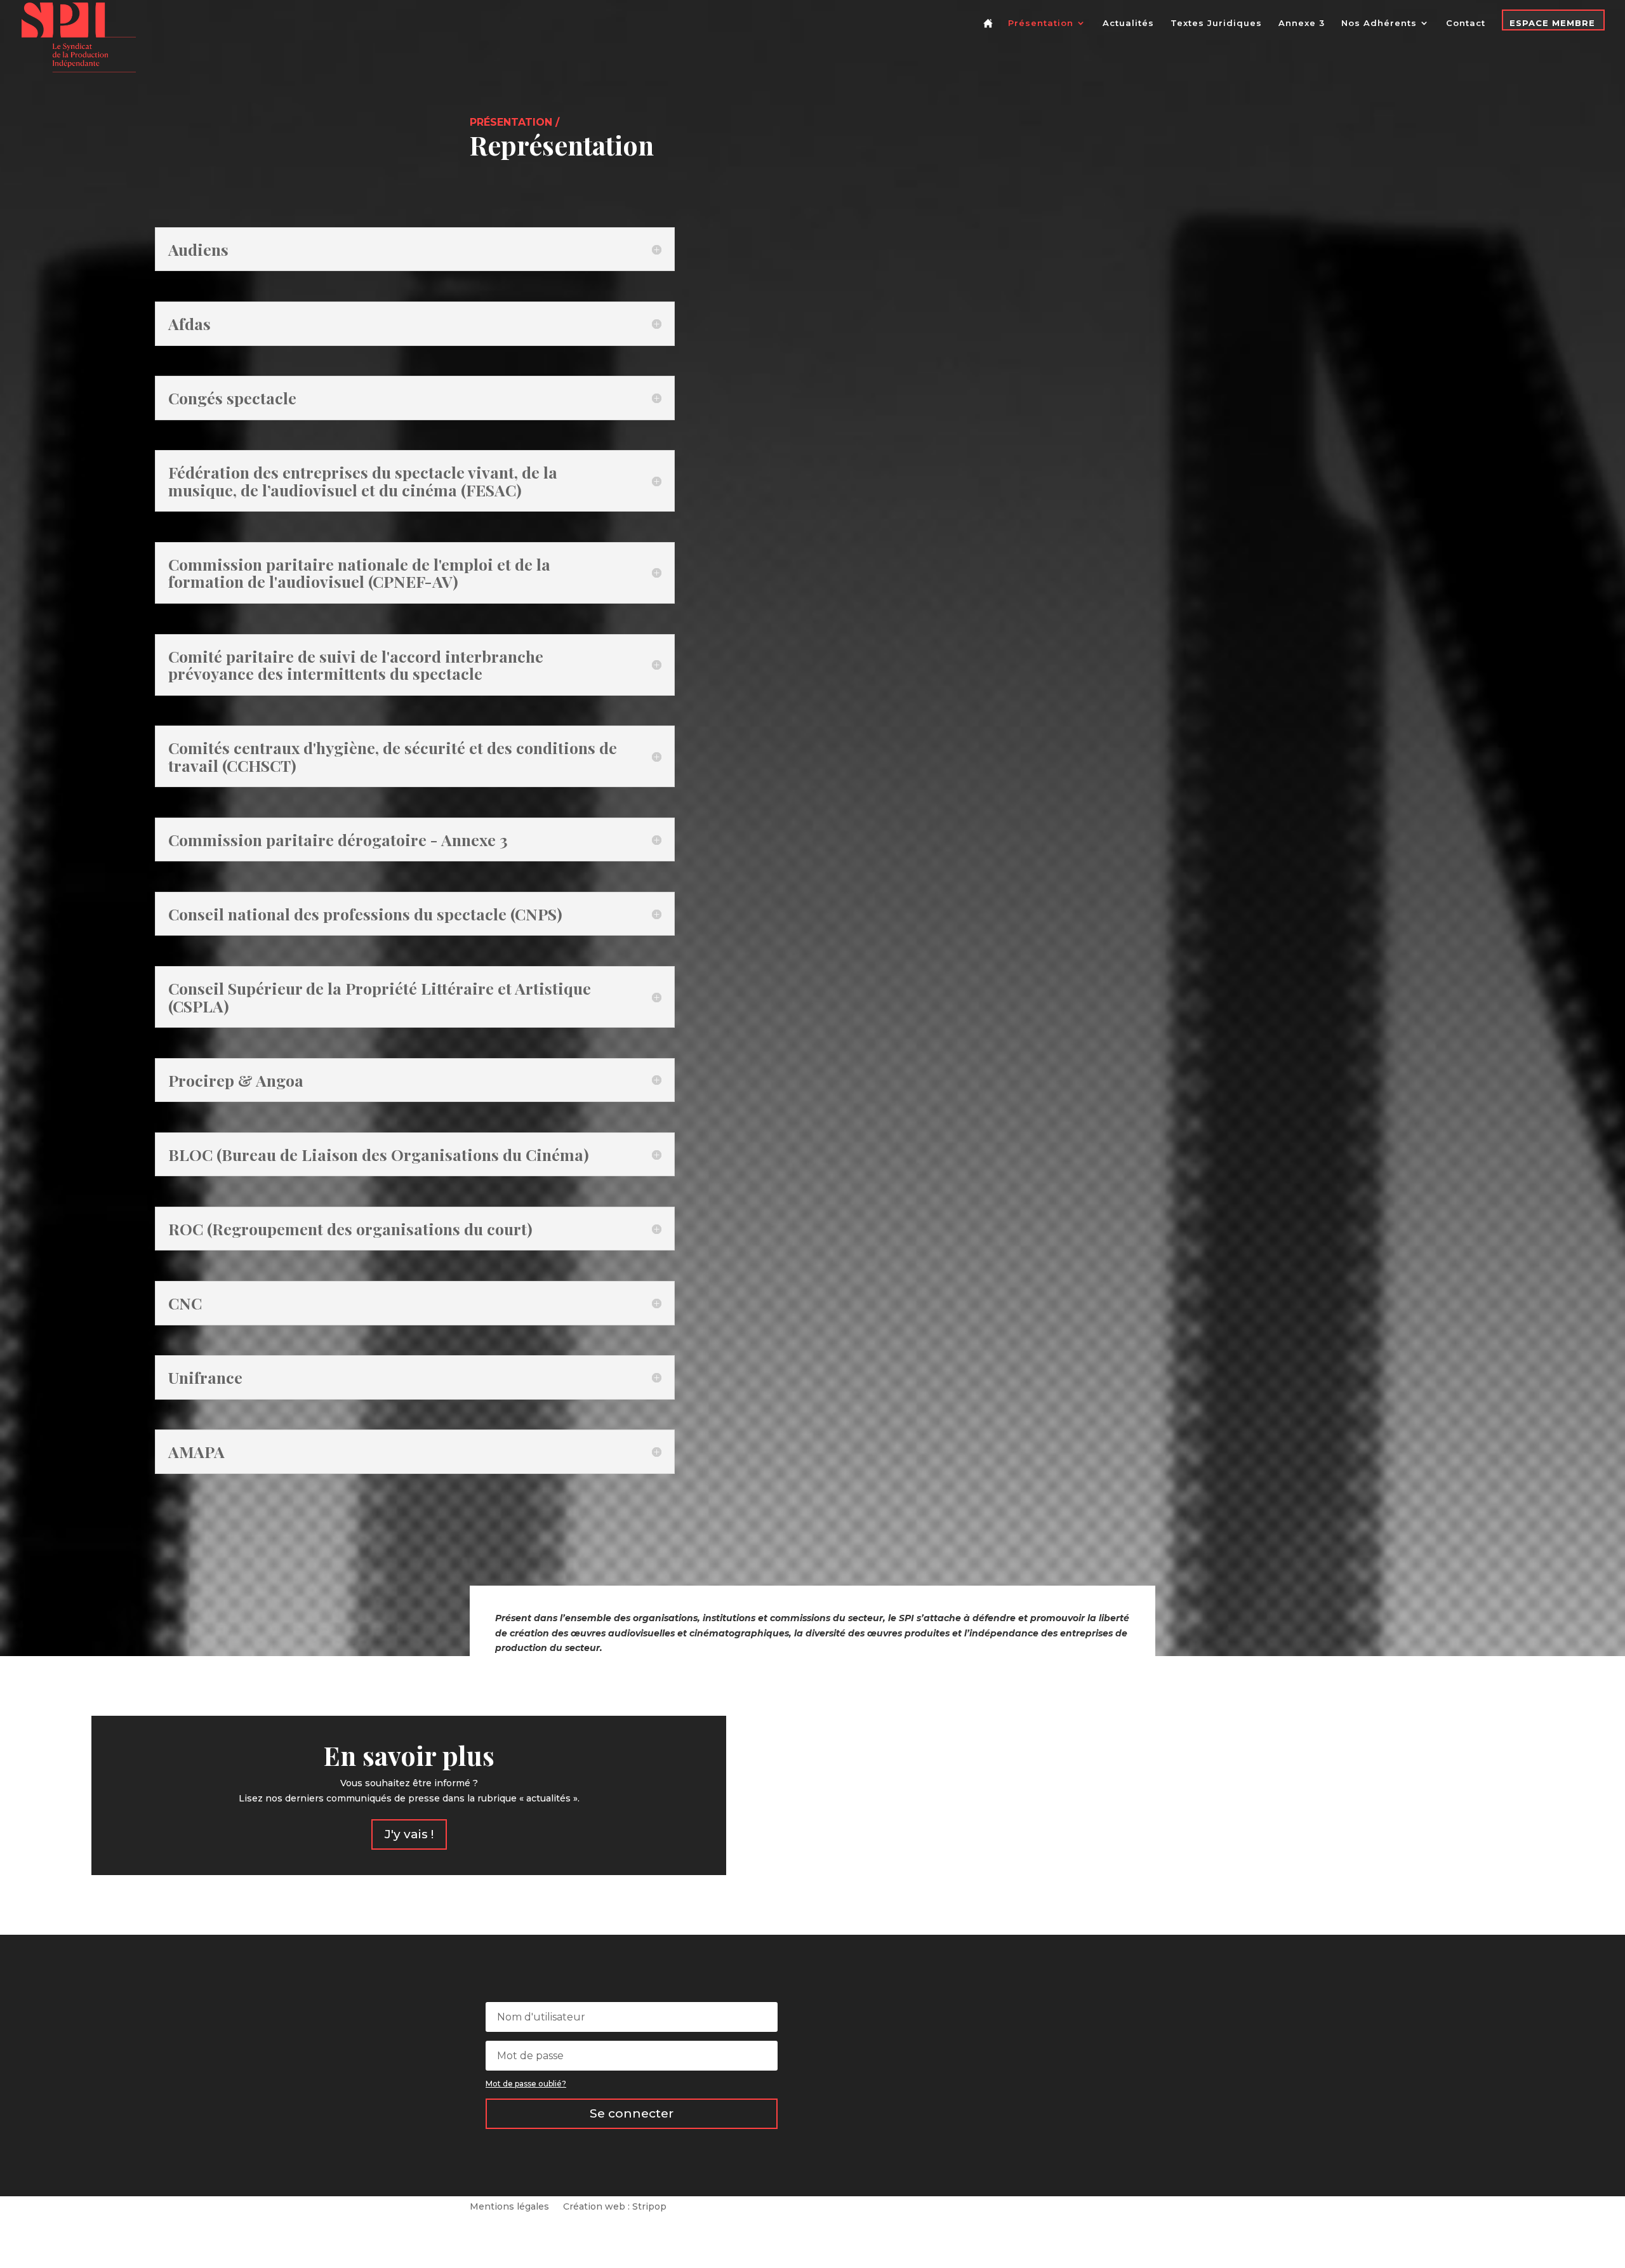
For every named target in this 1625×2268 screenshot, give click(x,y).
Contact (1466, 23)
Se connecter (632, 2113)
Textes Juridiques (1216, 23)
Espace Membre (1552, 23)
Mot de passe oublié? (526, 2084)
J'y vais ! (409, 1834)
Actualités (1128, 23)
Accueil (990, 33)
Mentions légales (509, 2207)
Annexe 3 (1302, 23)
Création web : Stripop (615, 2207)
